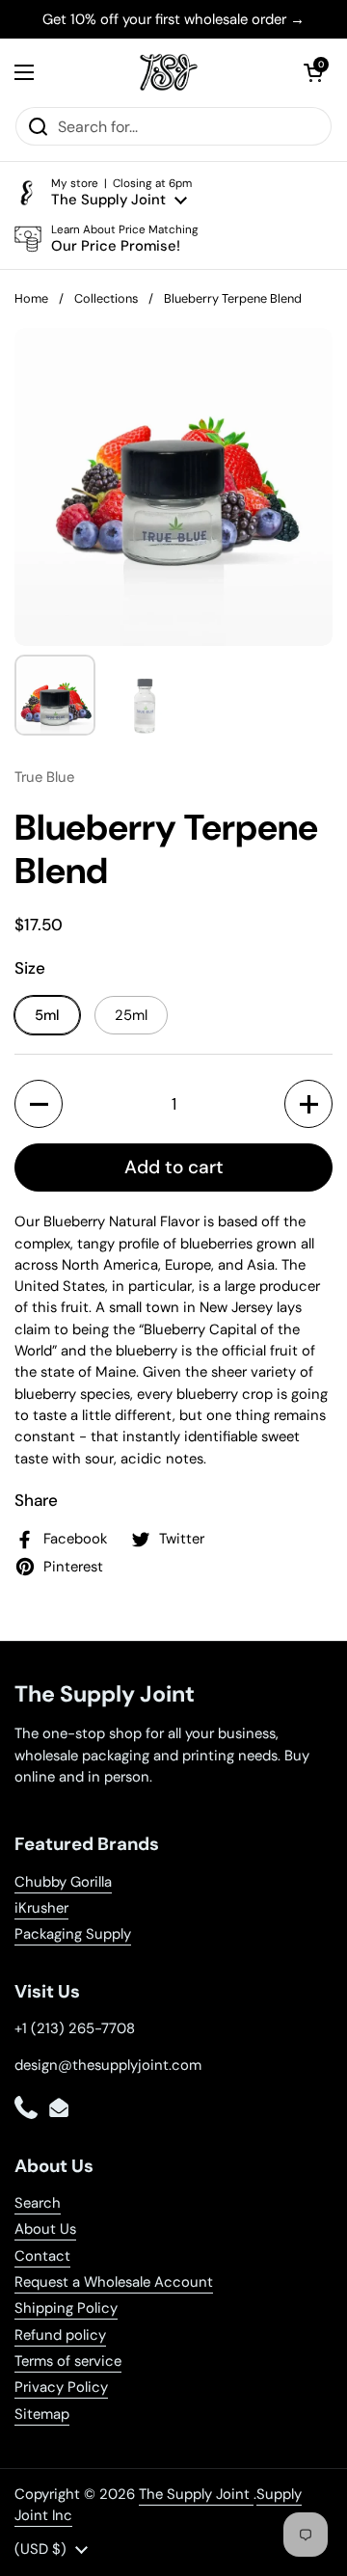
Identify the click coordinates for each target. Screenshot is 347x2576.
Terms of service (68, 2361)
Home (31, 298)
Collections (106, 298)
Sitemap (42, 2414)
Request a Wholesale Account (114, 2282)
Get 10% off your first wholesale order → (173, 19)
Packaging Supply (73, 1934)
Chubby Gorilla (63, 1882)
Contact (42, 2256)
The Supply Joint (196, 2494)
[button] (313, 72)
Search (38, 2203)
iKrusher (41, 1908)
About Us (45, 2229)
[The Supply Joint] (169, 72)
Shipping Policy (66, 2308)
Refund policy (60, 2335)
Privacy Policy (61, 2387)
